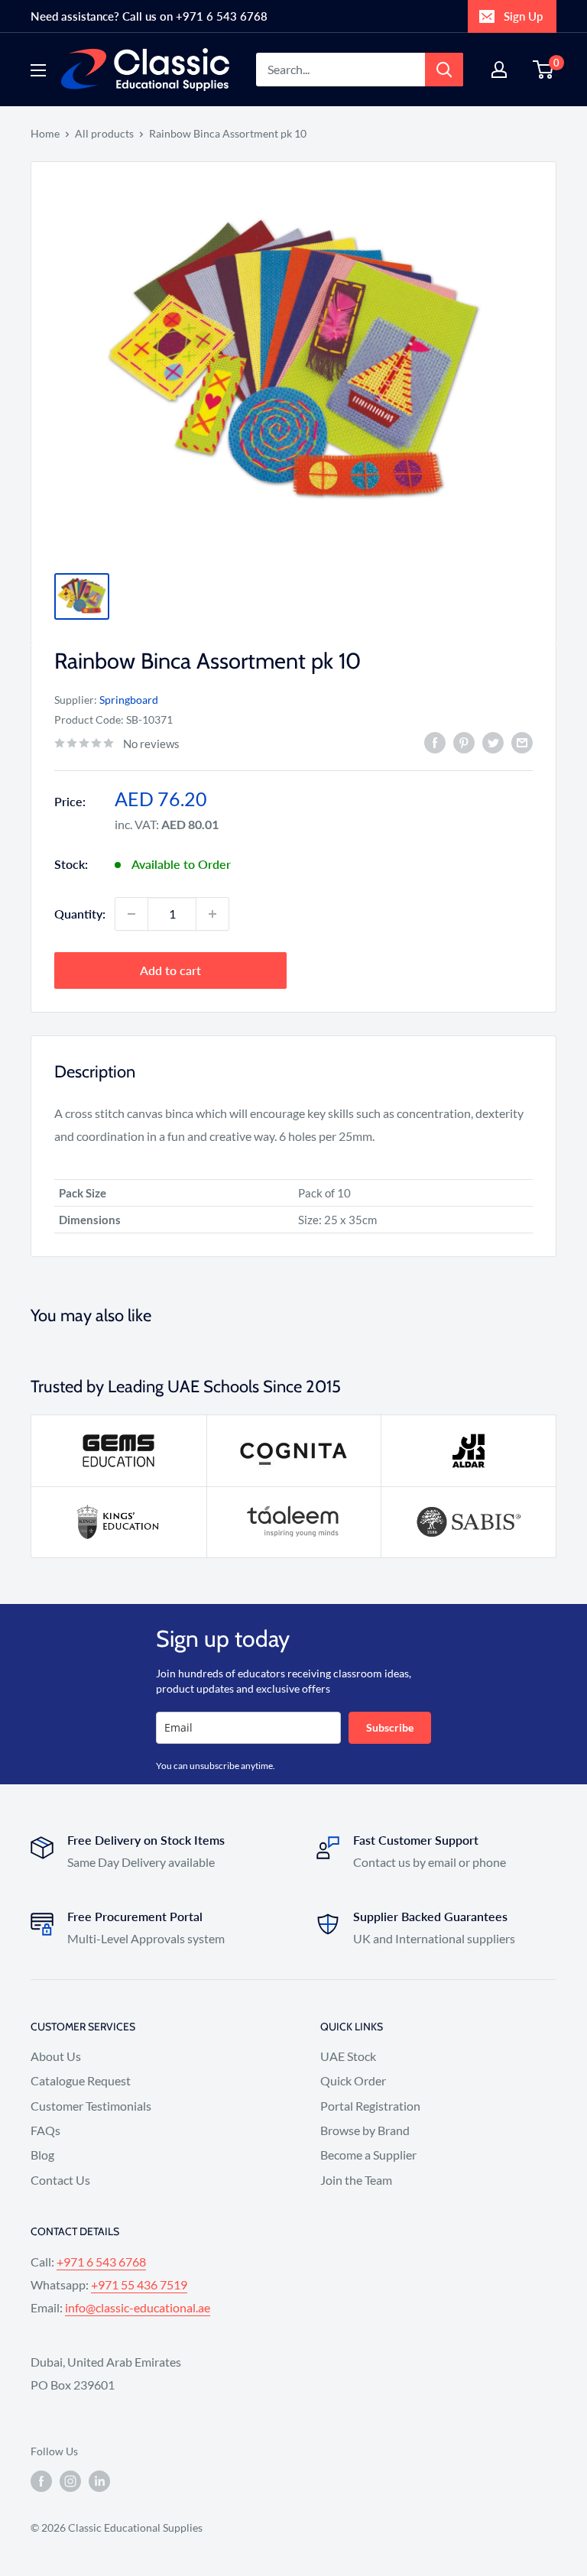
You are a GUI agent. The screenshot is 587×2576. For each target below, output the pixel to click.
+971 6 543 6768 (101, 2262)
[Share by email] (522, 742)
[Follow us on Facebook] (41, 2481)
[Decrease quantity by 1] (131, 914)
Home (45, 133)
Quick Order (353, 2080)
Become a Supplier (368, 2155)
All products (104, 133)
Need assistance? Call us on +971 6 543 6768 (149, 16)
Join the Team (356, 2180)
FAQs (45, 2130)
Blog (42, 2155)
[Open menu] (38, 70)
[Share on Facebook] (435, 742)
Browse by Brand (365, 2130)
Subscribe (390, 1727)
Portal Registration (370, 2106)
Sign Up (523, 16)
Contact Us (60, 2180)
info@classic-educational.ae (138, 2307)
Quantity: (80, 914)
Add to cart (170, 970)
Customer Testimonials (91, 2106)
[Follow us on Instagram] (70, 2481)
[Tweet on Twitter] (493, 742)
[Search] (444, 70)
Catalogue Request (81, 2080)
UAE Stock (348, 2056)
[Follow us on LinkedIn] (99, 2481)
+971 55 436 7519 (139, 2284)
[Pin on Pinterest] (464, 742)
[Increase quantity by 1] (212, 914)
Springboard (129, 700)
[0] (544, 70)
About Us (56, 2056)
